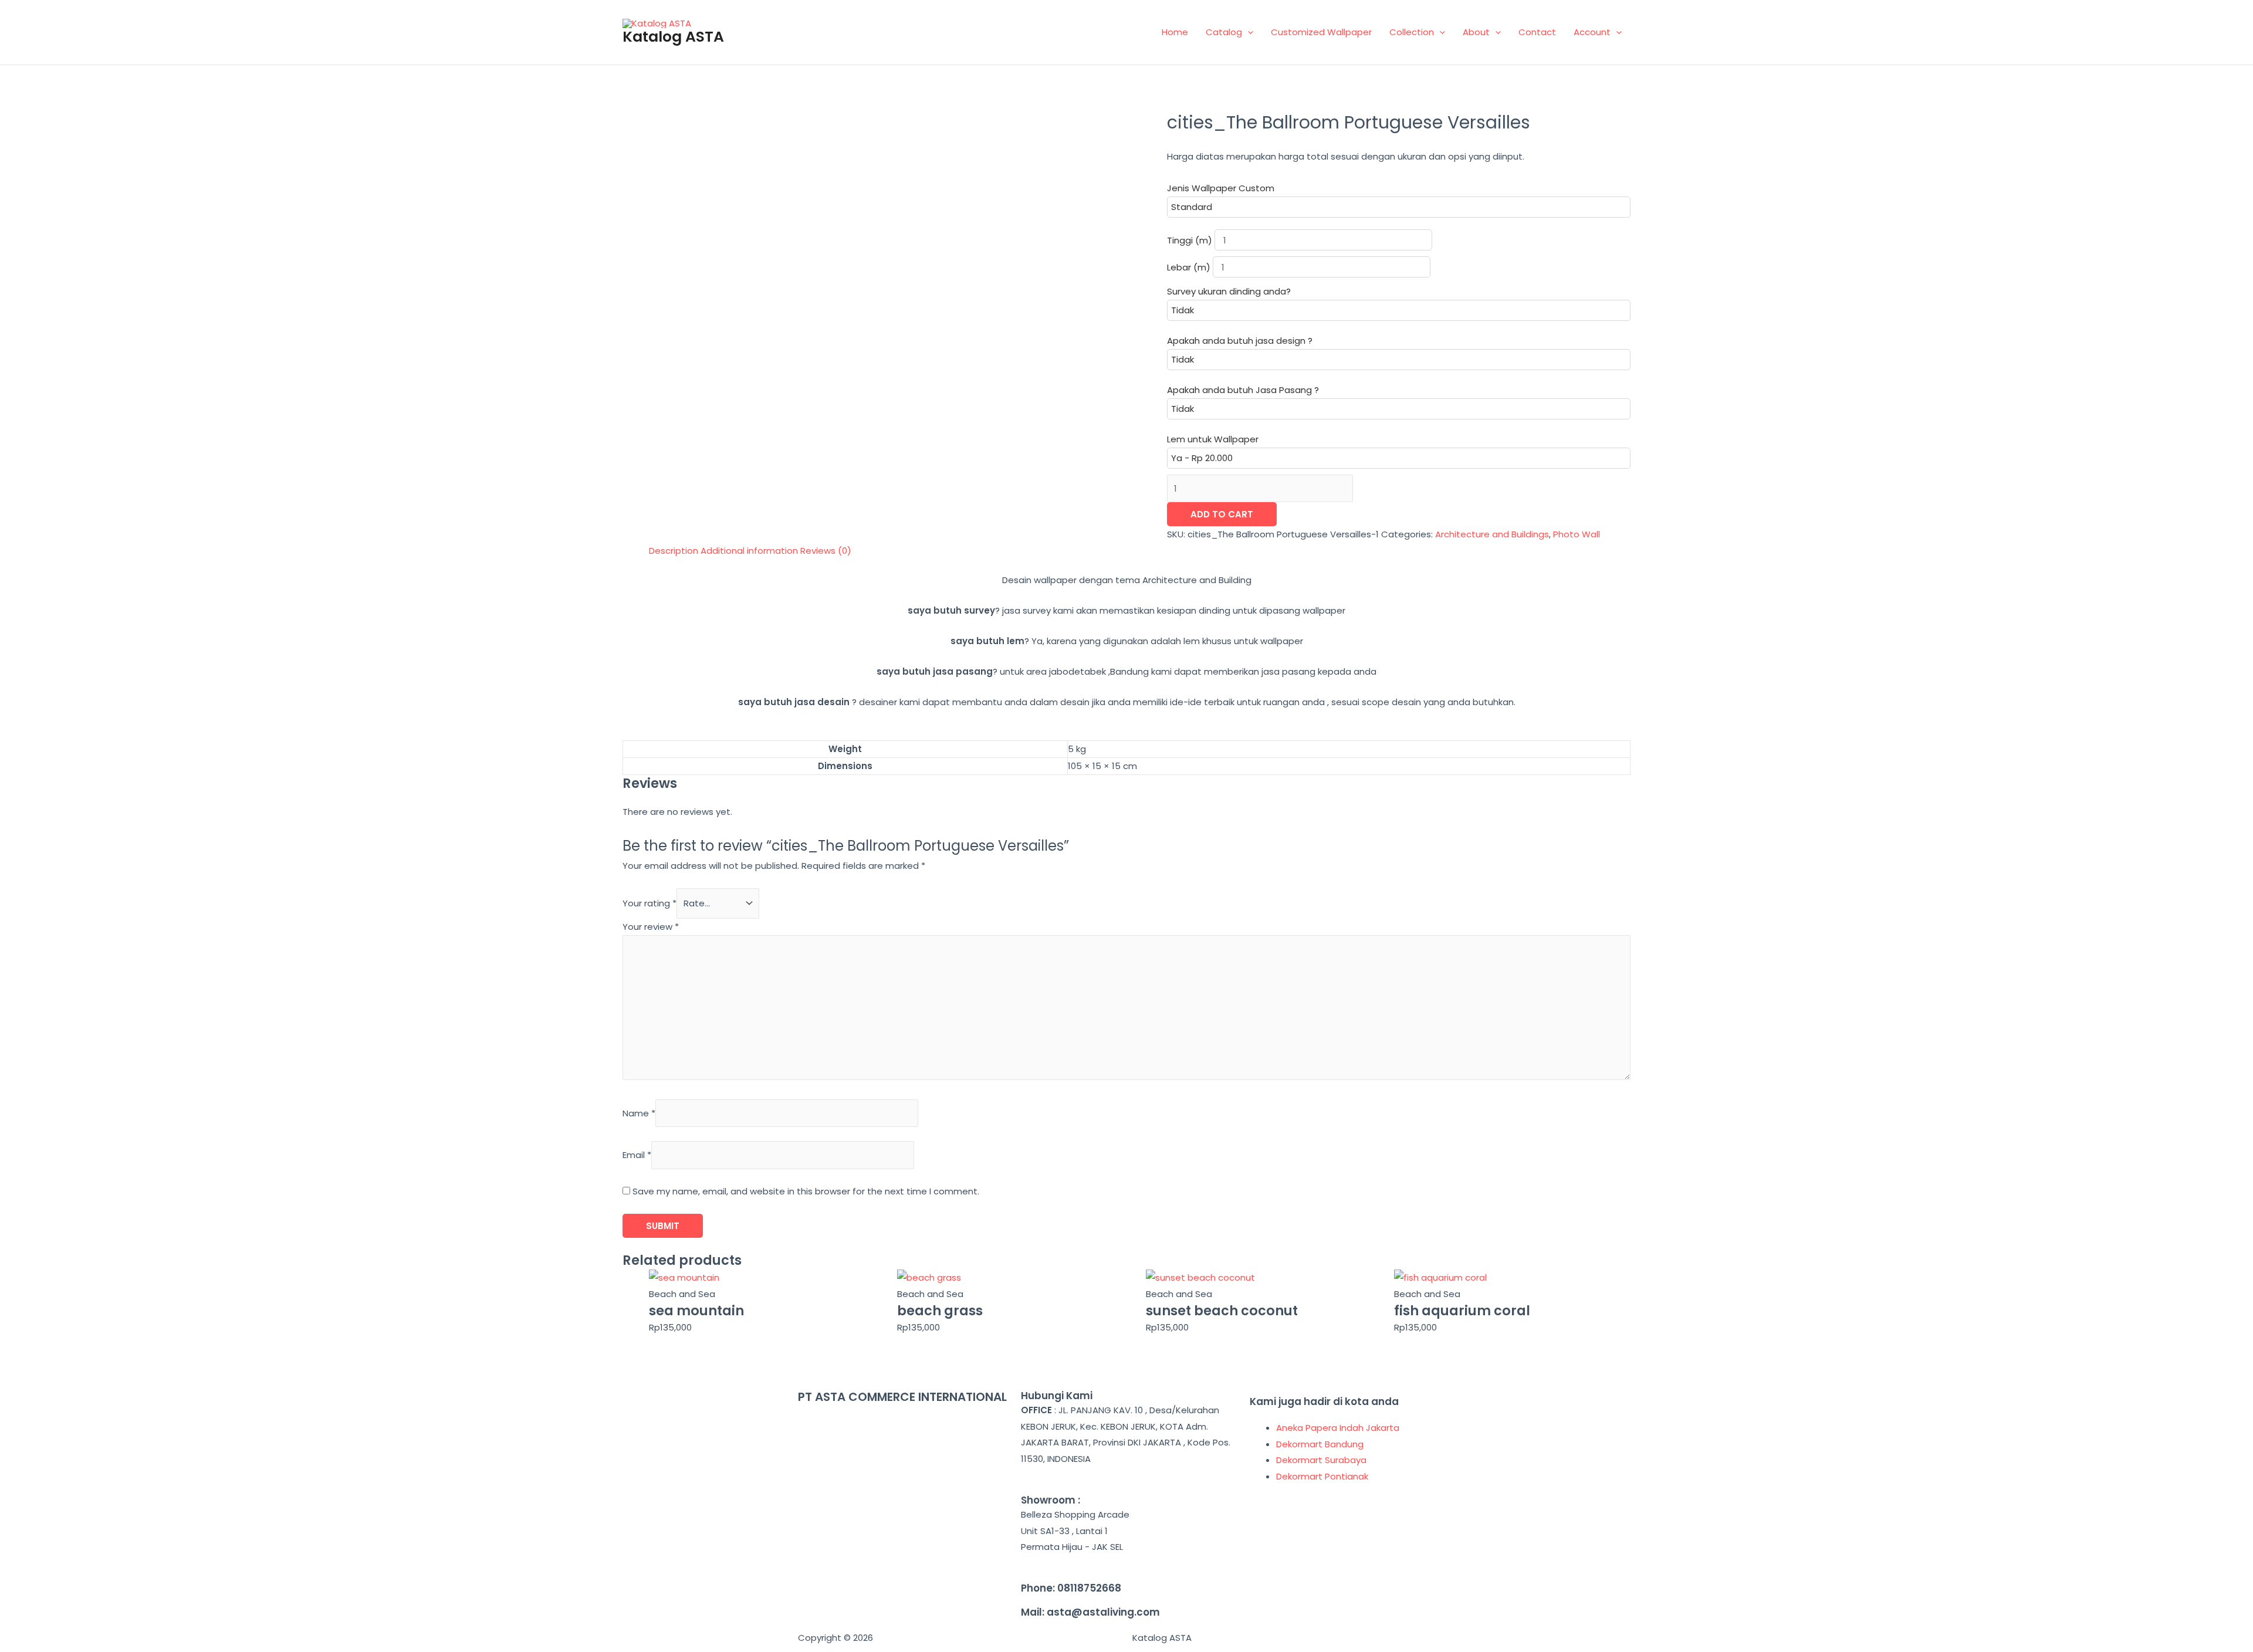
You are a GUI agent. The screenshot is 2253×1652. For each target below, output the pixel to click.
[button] (1248, 32)
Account (1592, 32)
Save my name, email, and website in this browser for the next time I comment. (806, 1191)
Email (637, 1155)
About (1476, 32)
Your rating (649, 903)
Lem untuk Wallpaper (1213, 439)
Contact (1537, 32)
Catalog (1224, 32)
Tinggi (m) (1191, 240)
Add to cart (1222, 514)
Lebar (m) (1190, 267)
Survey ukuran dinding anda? (1229, 291)
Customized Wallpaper (1321, 32)
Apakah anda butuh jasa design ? (1240, 341)
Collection (1412, 32)
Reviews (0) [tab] (826, 551)
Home (1175, 32)
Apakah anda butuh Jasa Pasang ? (1243, 390)
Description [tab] (674, 551)
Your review (651, 927)
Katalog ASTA (673, 37)
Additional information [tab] (749, 551)
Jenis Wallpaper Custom (1221, 188)
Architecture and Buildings (1492, 534)
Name (639, 1113)
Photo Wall (1577, 534)
